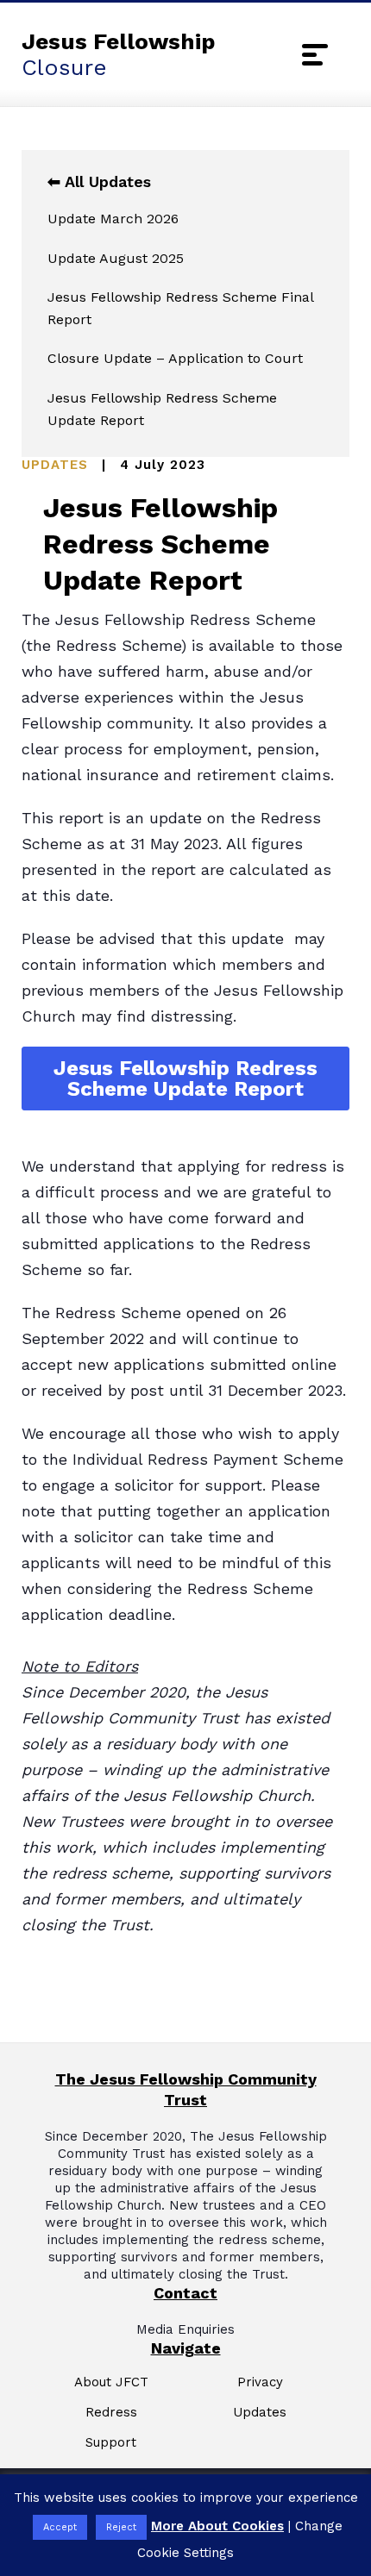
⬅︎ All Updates (99, 181)
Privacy (260, 2382)
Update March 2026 (113, 219)
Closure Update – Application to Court (175, 358)
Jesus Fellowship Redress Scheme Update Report (162, 409)
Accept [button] (60, 2527)
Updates (260, 2413)
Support (111, 2443)
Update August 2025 (116, 258)
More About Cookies (217, 2526)
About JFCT (111, 2382)
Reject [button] (121, 2527)
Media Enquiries (185, 2329)
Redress (111, 2413)
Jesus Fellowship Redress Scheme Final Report (180, 308)
